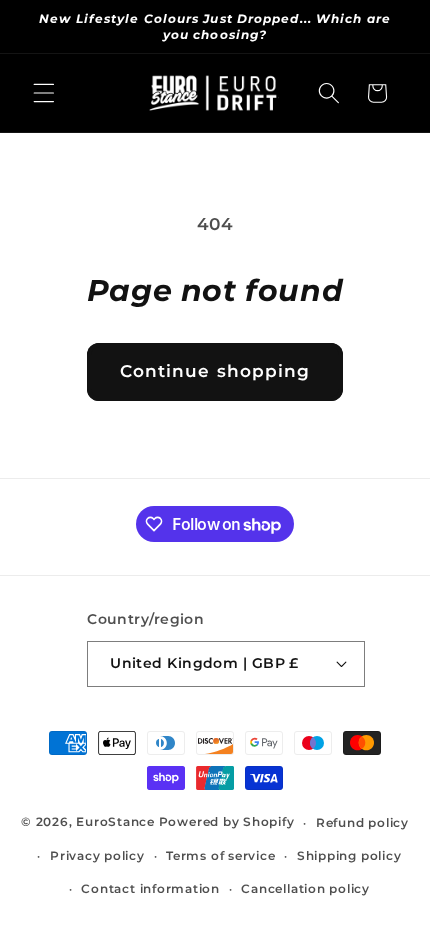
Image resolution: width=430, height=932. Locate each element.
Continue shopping (215, 371)
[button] (44, 93)
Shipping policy (349, 855)
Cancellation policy (305, 888)
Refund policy (362, 822)
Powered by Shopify (227, 822)
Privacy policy (97, 855)
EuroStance (115, 822)
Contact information (150, 888)
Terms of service (220, 855)
